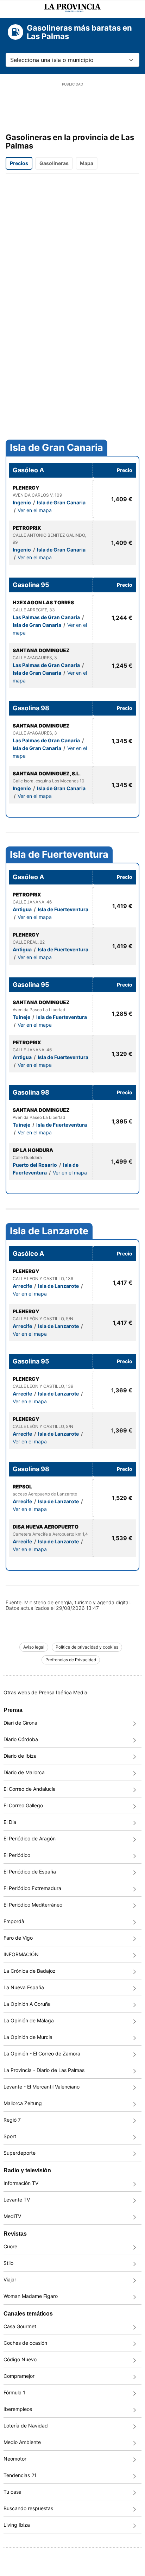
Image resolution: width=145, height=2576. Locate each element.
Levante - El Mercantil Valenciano (42, 2087)
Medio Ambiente (22, 2442)
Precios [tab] (19, 163)
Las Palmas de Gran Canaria (47, 617)
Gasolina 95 (31, 585)
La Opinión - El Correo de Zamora (42, 2054)
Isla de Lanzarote (49, 1231)
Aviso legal (34, 1647)
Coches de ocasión (25, 2343)
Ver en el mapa (35, 510)
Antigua (23, 909)
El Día (10, 1822)
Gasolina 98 (31, 708)
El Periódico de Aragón (30, 1838)
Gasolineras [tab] (54, 163)
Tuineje (22, 1017)
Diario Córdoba (21, 1739)
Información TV (21, 2183)
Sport (10, 2136)
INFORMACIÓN (21, 1954)
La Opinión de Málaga (29, 2020)
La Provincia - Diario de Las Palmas (44, 2070)
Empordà (14, 1921)
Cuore (10, 2246)
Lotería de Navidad (26, 2426)
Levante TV (17, 2200)
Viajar (10, 2279)
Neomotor (15, 2459)
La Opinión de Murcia (28, 2037)
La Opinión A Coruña (27, 2004)
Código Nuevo (20, 2359)
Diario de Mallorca (24, 1772)
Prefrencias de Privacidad (71, 1660)
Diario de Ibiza (20, 1756)
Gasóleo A (28, 470)
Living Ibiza (17, 2525)
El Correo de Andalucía (30, 1789)
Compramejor (19, 2376)
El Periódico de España (30, 1872)
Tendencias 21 (20, 2475)
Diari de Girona (20, 1723)
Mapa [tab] (87, 163)
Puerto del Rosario (35, 1165)
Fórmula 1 (14, 2392)
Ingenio (22, 502)
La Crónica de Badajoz (30, 1971)
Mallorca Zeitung (23, 2103)
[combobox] (72, 60)
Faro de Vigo (18, 1938)
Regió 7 (12, 2120)
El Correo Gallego (23, 1805)
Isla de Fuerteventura (59, 855)
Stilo (8, 2263)
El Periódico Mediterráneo (33, 1905)
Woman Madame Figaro (31, 2296)
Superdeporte (20, 2153)
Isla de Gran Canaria (56, 448)
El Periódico (17, 1855)
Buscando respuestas (28, 2508)
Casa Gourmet (20, 2326)
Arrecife (23, 1286)
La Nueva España (24, 1987)
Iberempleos (18, 2409)
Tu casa (12, 2492)
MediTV (12, 2216)
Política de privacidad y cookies (87, 1647)
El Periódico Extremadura (32, 1888)
